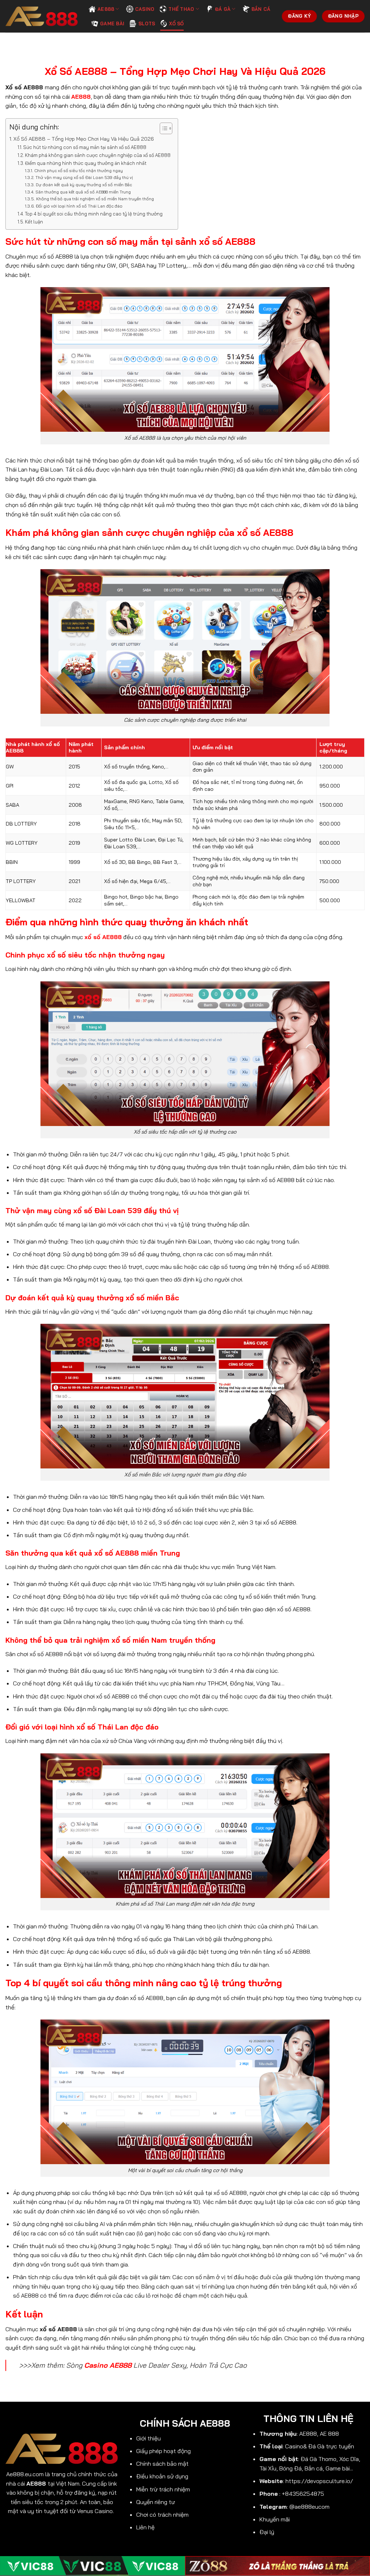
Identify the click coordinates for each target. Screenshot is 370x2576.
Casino (145, 9)
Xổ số (176, 24)
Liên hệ (145, 2527)
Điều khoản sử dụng (162, 2476)
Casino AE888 (108, 2365)
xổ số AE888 (103, 937)
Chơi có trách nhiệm (162, 2515)
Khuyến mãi (275, 2519)
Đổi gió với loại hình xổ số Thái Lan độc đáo (79, 206)
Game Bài (112, 24)
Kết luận (34, 222)
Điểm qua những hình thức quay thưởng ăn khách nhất (86, 163)
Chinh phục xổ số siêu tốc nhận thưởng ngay (78, 170)
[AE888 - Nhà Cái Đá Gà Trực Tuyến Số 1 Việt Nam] (42, 16)
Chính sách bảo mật (162, 2464)
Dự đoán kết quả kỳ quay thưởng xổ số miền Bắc (84, 185)
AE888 (106, 9)
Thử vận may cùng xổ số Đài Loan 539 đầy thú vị (84, 177)
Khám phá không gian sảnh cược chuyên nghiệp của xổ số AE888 (98, 155)
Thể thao (181, 9)
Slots (147, 24)
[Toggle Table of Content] (162, 128)
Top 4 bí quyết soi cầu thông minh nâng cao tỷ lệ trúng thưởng (94, 214)
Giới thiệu (149, 2438)
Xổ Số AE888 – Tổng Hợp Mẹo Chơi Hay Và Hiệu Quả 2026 (84, 139)
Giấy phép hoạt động (164, 2451)
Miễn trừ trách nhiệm (163, 2489)
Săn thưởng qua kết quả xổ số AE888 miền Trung (83, 192)
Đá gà (223, 9)
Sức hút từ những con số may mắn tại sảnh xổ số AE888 (85, 147)
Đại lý (267, 2532)
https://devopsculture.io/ (319, 2481)
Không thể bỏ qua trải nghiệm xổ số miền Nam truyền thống (95, 199)
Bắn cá (261, 9)
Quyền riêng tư (156, 2502)
